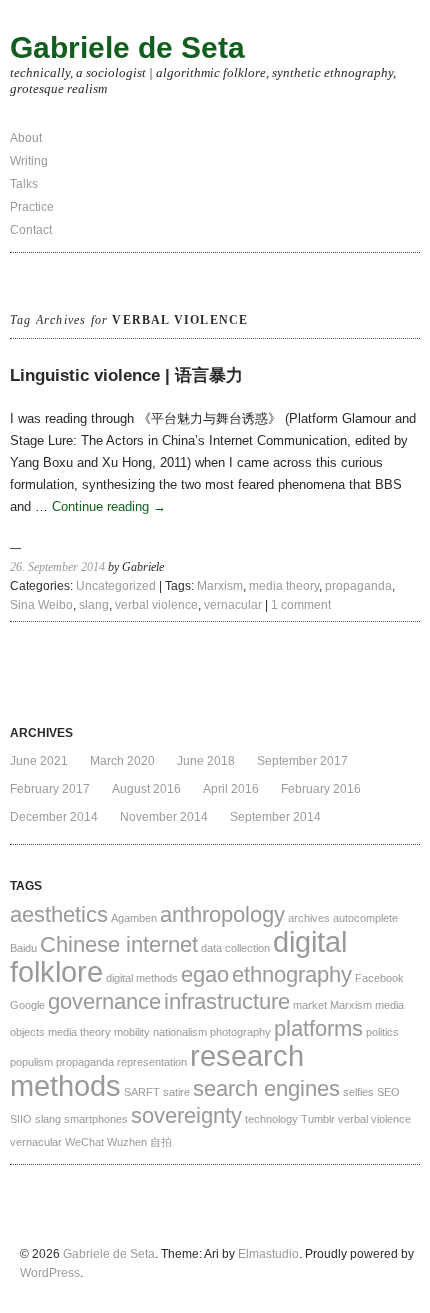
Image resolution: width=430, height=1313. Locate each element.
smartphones (96, 1119)
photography (240, 1032)
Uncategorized (116, 586)
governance (104, 1001)
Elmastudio (268, 1254)
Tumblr (318, 1119)
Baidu (23, 948)
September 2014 (275, 817)
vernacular (233, 605)
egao (205, 974)
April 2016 (231, 789)
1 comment (301, 605)
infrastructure (227, 1001)
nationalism (180, 1032)
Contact (31, 230)
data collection (235, 948)
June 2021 (39, 761)
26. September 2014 (57, 567)
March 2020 (122, 761)
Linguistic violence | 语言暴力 (126, 375)
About (26, 138)
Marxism (220, 586)
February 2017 (50, 789)
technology (271, 1119)
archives (309, 918)
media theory (284, 586)
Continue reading (109, 506)
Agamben (134, 918)
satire (176, 1092)
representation (152, 1062)
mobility (132, 1032)
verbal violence (156, 605)
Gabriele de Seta (127, 47)
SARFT (142, 1092)
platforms (318, 1028)
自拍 (161, 1142)
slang (94, 605)
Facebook (379, 978)
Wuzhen (127, 1142)
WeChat (84, 1142)
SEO (388, 1092)
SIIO (21, 1119)
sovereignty (186, 1115)
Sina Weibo (41, 605)
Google (27, 1005)
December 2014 (54, 817)
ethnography (292, 974)
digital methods (142, 978)
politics (382, 1032)
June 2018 (206, 761)
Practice (32, 207)
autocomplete (365, 918)
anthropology (222, 914)
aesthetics (59, 914)
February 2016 (321, 789)
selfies (358, 1092)
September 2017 (302, 761)
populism (31, 1062)
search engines (266, 1088)
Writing (29, 161)
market (310, 1005)
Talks (24, 184)
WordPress (50, 1273)
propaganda (358, 586)
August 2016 (146, 789)
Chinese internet (119, 944)
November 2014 (164, 817)
